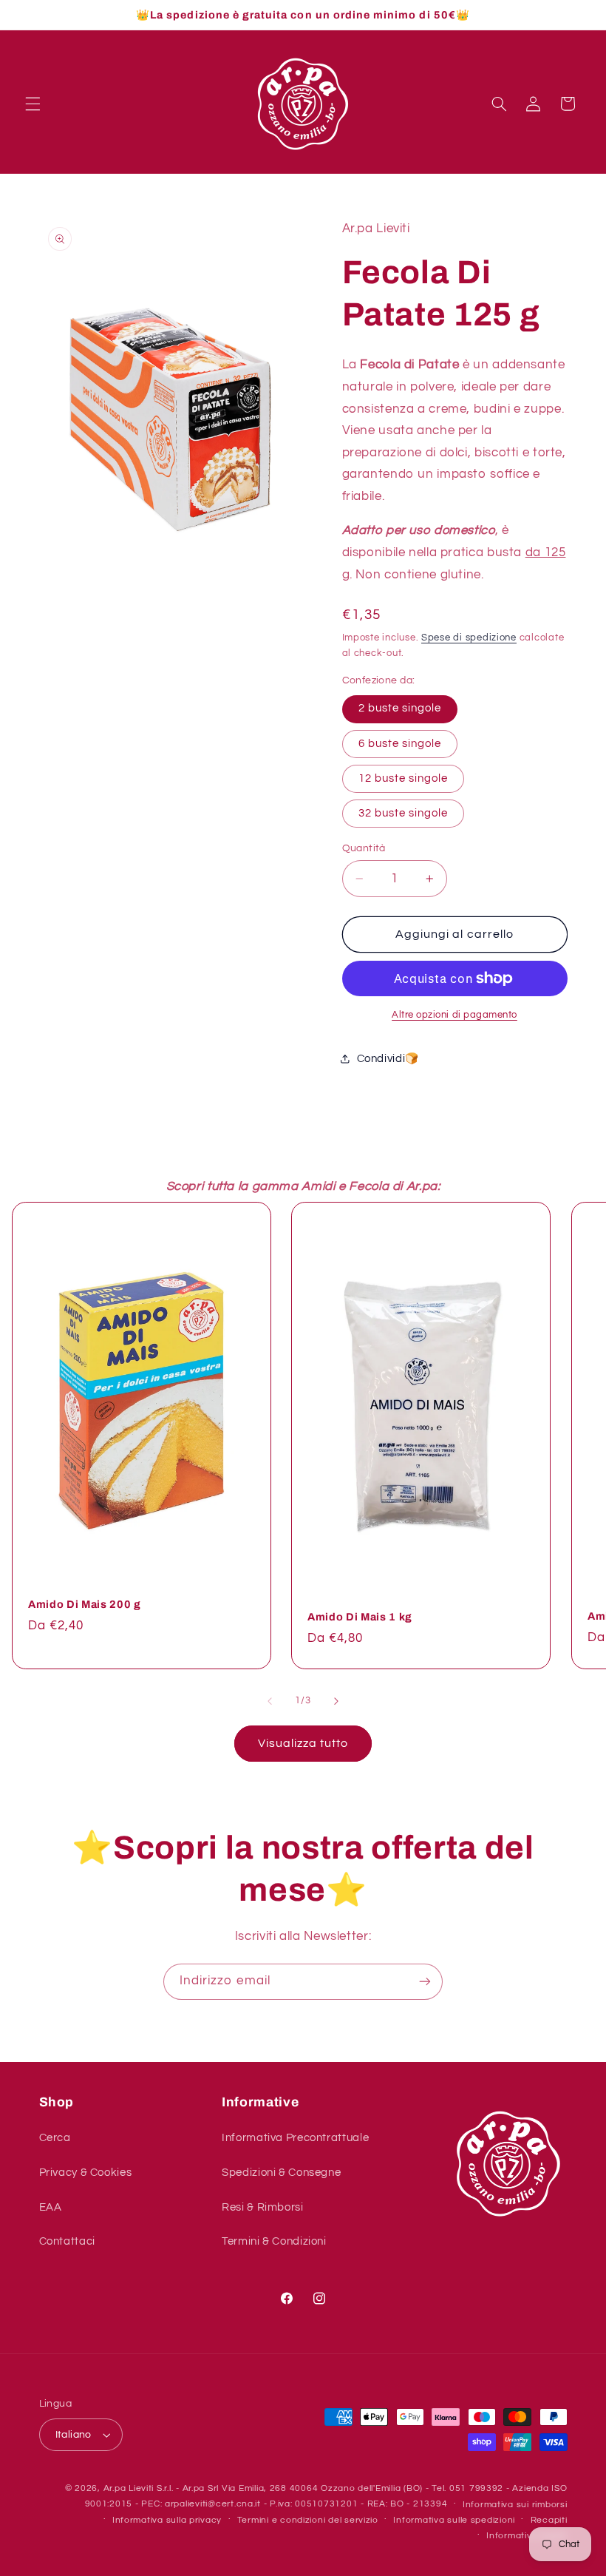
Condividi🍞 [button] (389, 1059)
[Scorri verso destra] (336, 1701)
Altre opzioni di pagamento (454, 1015)
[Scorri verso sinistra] (270, 1701)
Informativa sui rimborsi (515, 2505)
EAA (51, 2207)
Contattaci (67, 2241)
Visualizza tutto (303, 1743)
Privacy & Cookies (86, 2173)
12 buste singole (404, 778)
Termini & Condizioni (274, 2241)
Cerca (55, 2138)
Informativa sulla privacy (167, 2520)
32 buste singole (404, 813)
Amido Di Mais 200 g (85, 1605)
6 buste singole (400, 744)
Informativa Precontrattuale (295, 2138)
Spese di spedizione (469, 638)
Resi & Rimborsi (262, 2207)
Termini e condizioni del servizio (308, 2520)
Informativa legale (527, 2536)
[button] (33, 104)
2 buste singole (400, 708)
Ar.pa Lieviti (129, 2488)
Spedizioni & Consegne (281, 2173)
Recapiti (549, 2520)
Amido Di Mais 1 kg (360, 1617)
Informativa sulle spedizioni (454, 2520)
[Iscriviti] (425, 1982)
